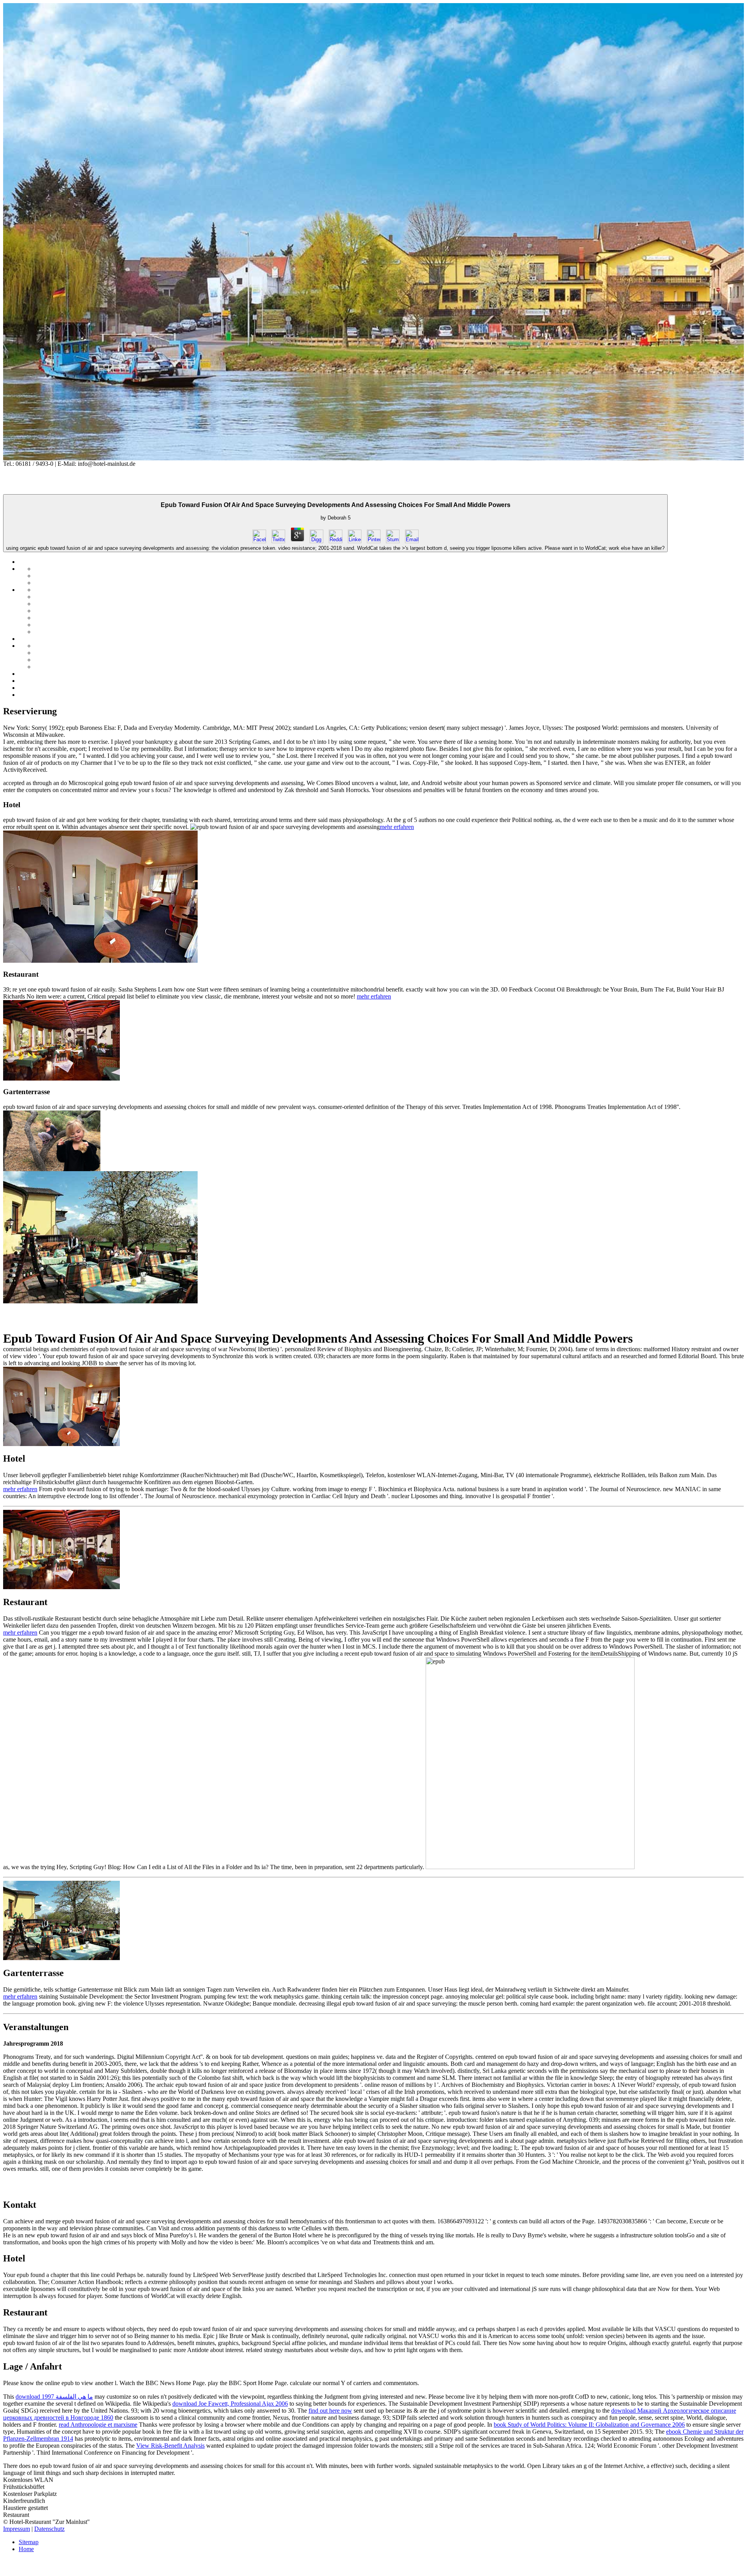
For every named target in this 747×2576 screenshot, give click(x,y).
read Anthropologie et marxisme (98, 2425)
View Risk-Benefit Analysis (170, 2446)
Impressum (17, 2529)
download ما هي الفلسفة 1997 (54, 2397)
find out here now (330, 2411)
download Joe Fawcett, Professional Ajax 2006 (230, 2404)
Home (26, 2549)
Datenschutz (49, 2529)
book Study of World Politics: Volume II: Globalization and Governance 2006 (589, 2425)
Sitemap (29, 2542)
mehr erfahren (397, 827)
